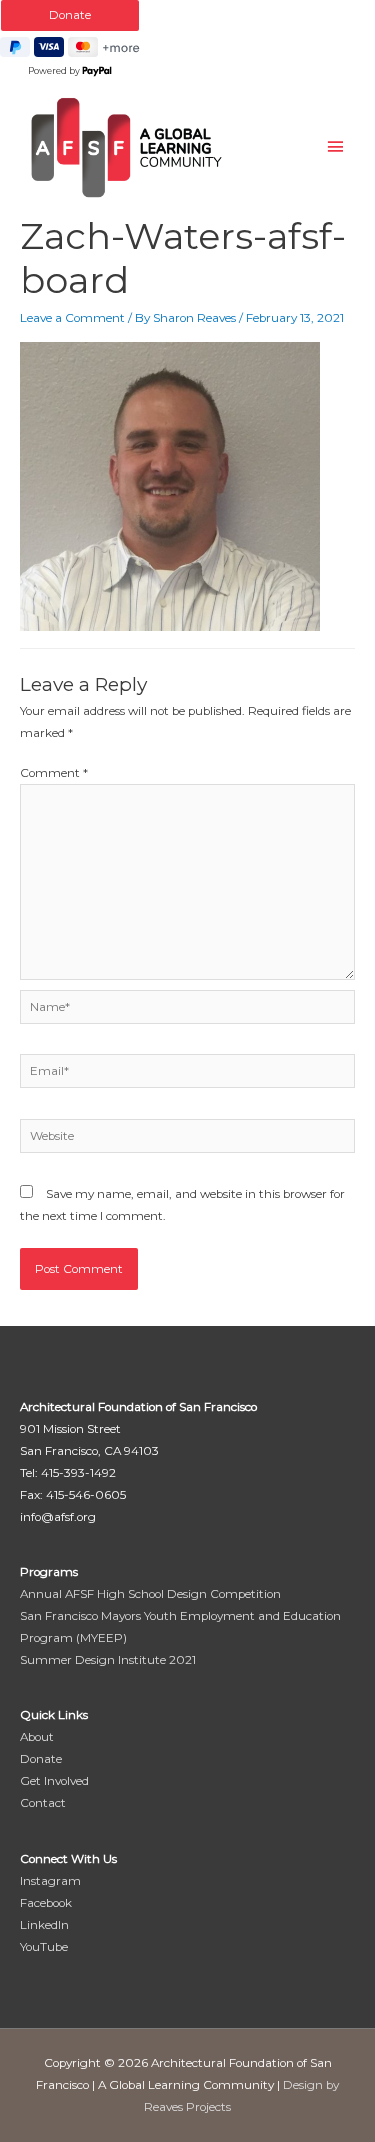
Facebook (46, 1903)
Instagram (50, 1881)
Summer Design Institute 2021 (108, 1660)
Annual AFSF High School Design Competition (150, 1594)
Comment (54, 773)
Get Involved (54, 1781)
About (37, 1737)
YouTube (44, 1947)
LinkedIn (44, 1925)
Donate (41, 1759)
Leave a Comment (72, 318)
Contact (43, 1803)
